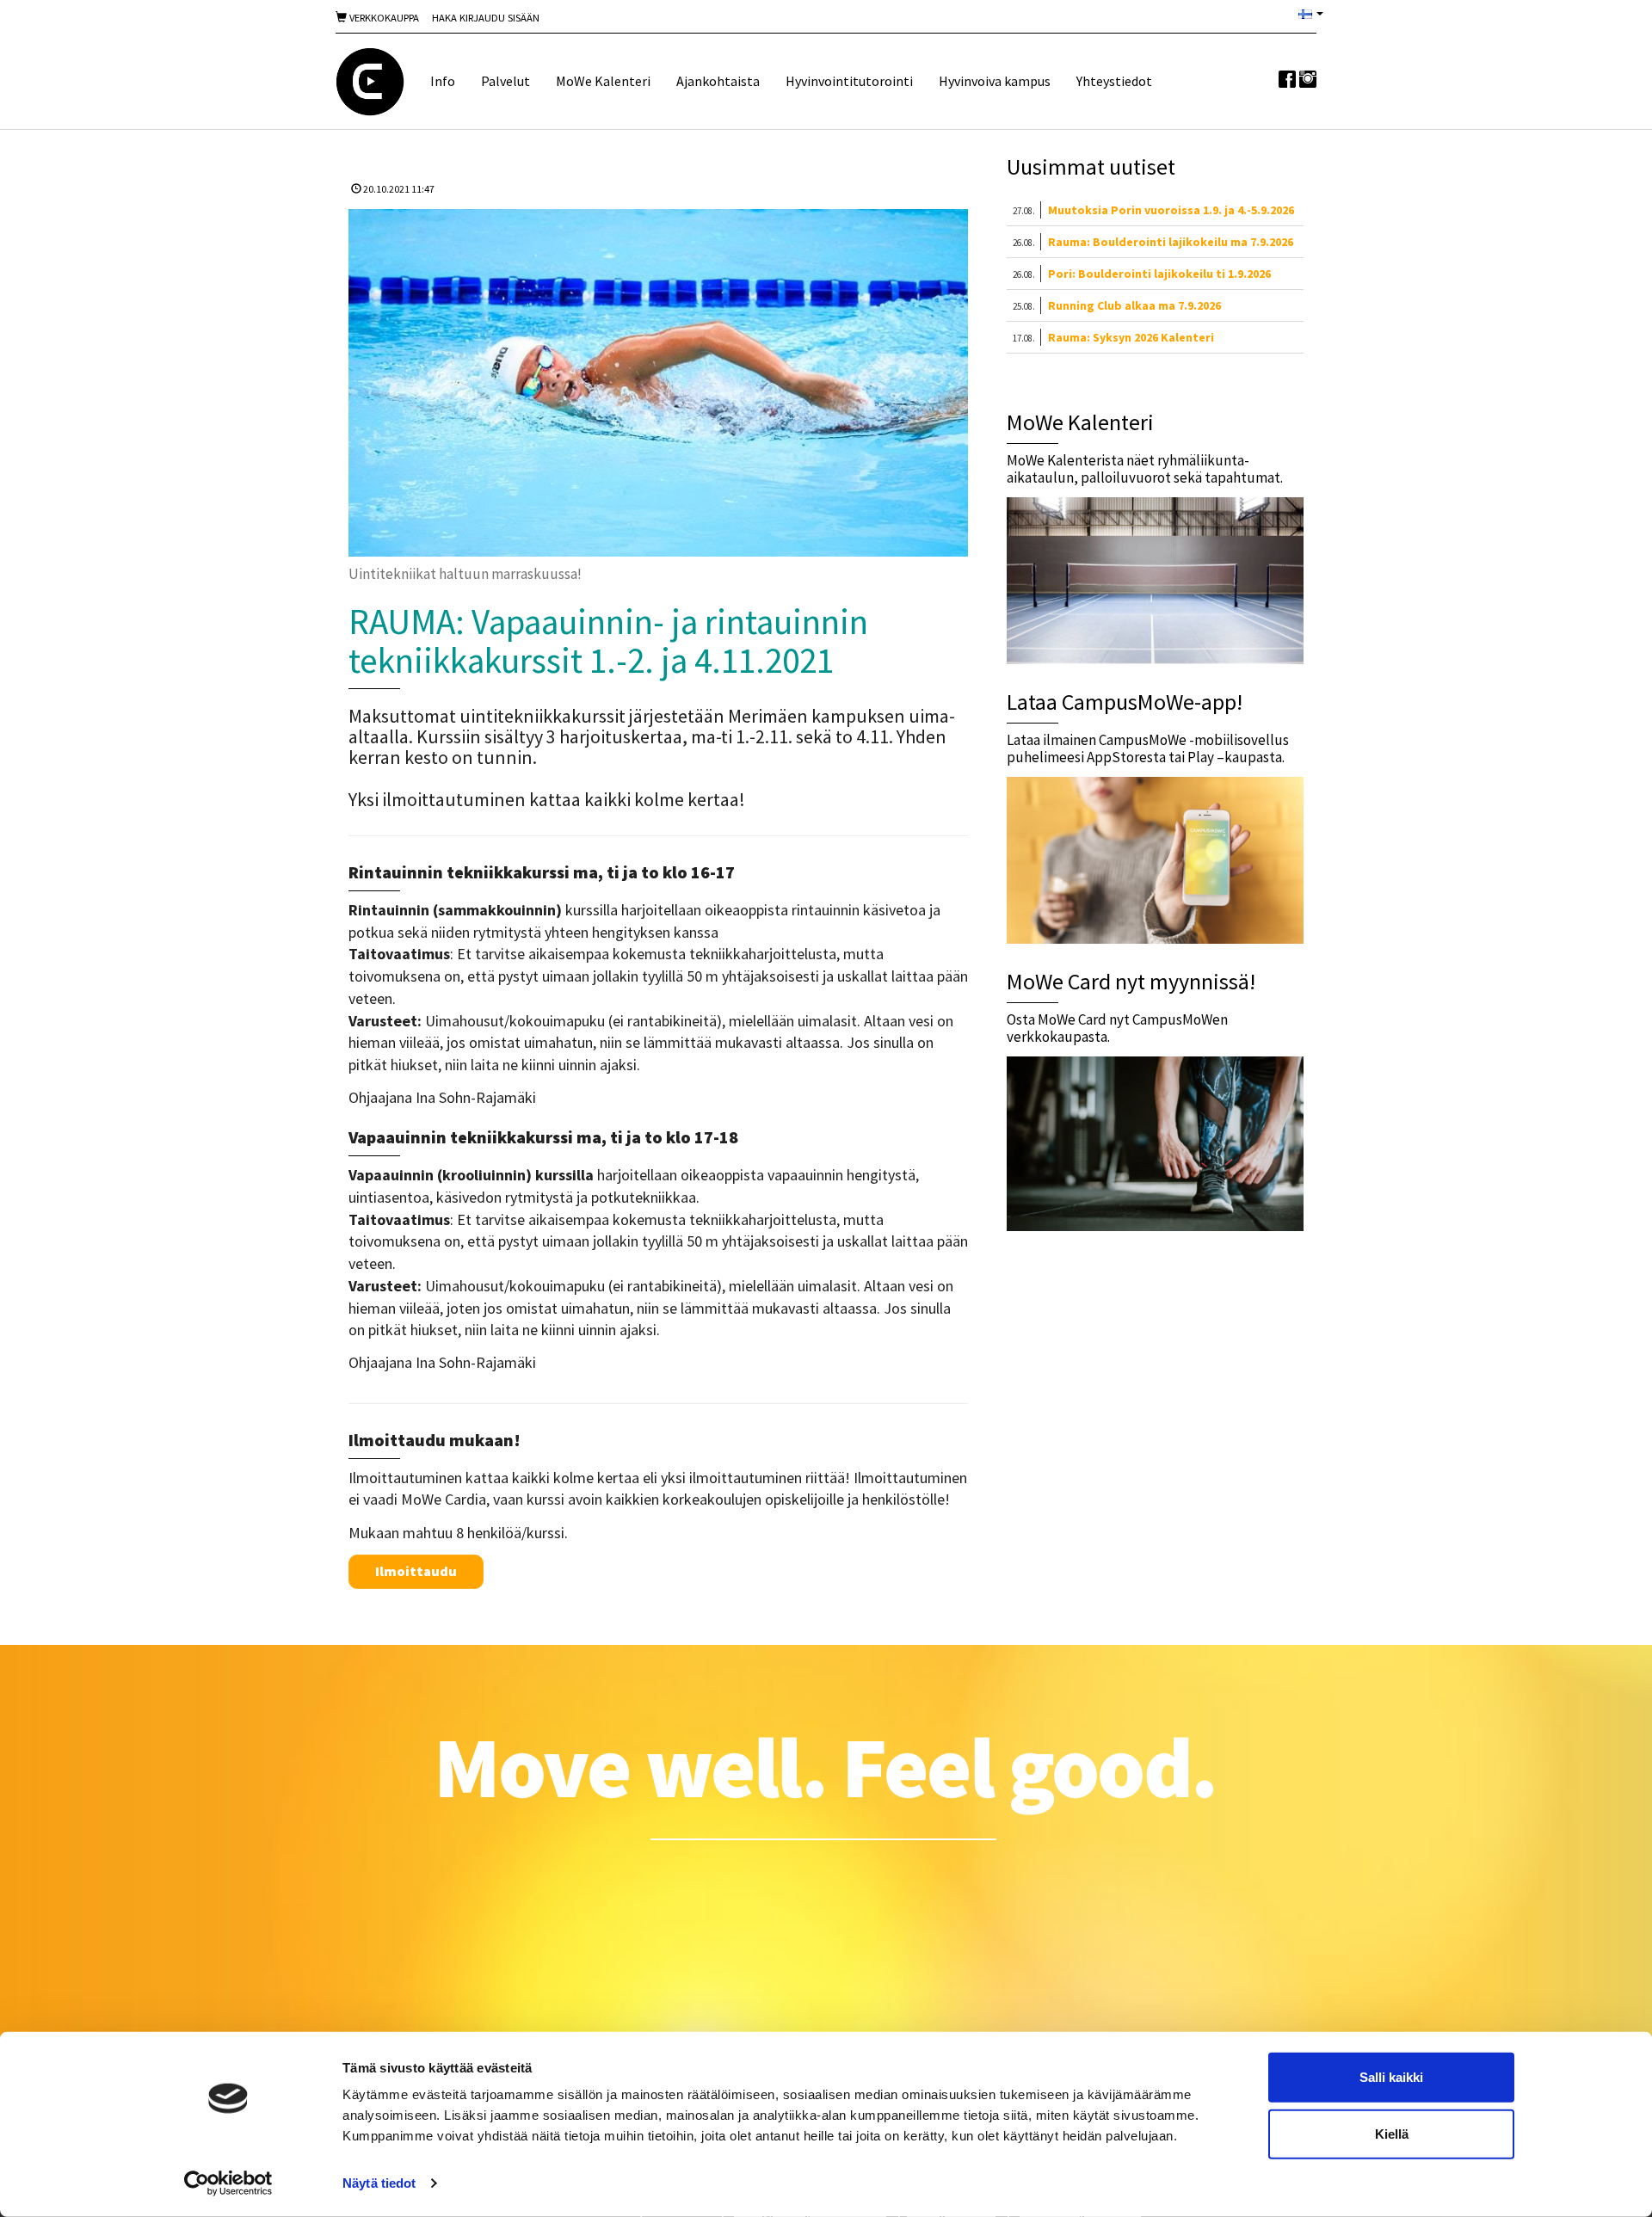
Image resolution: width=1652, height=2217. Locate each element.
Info (443, 81)
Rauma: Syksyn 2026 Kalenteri (1131, 337)
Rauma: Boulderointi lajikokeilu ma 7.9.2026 (1171, 242)
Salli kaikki (1391, 2077)
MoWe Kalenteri (603, 81)
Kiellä (1392, 2133)
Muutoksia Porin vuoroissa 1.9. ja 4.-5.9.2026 (1171, 210)
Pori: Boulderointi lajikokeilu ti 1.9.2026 (1159, 274)
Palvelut (505, 81)
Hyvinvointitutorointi (849, 81)
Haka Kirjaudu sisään (486, 18)
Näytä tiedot (379, 2183)
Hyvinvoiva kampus (995, 81)
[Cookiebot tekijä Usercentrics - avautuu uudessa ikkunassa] (228, 2183)
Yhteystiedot (1114, 81)
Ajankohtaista (718, 81)
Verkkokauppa (383, 18)
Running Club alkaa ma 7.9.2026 (1134, 305)
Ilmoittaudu (416, 1571)
